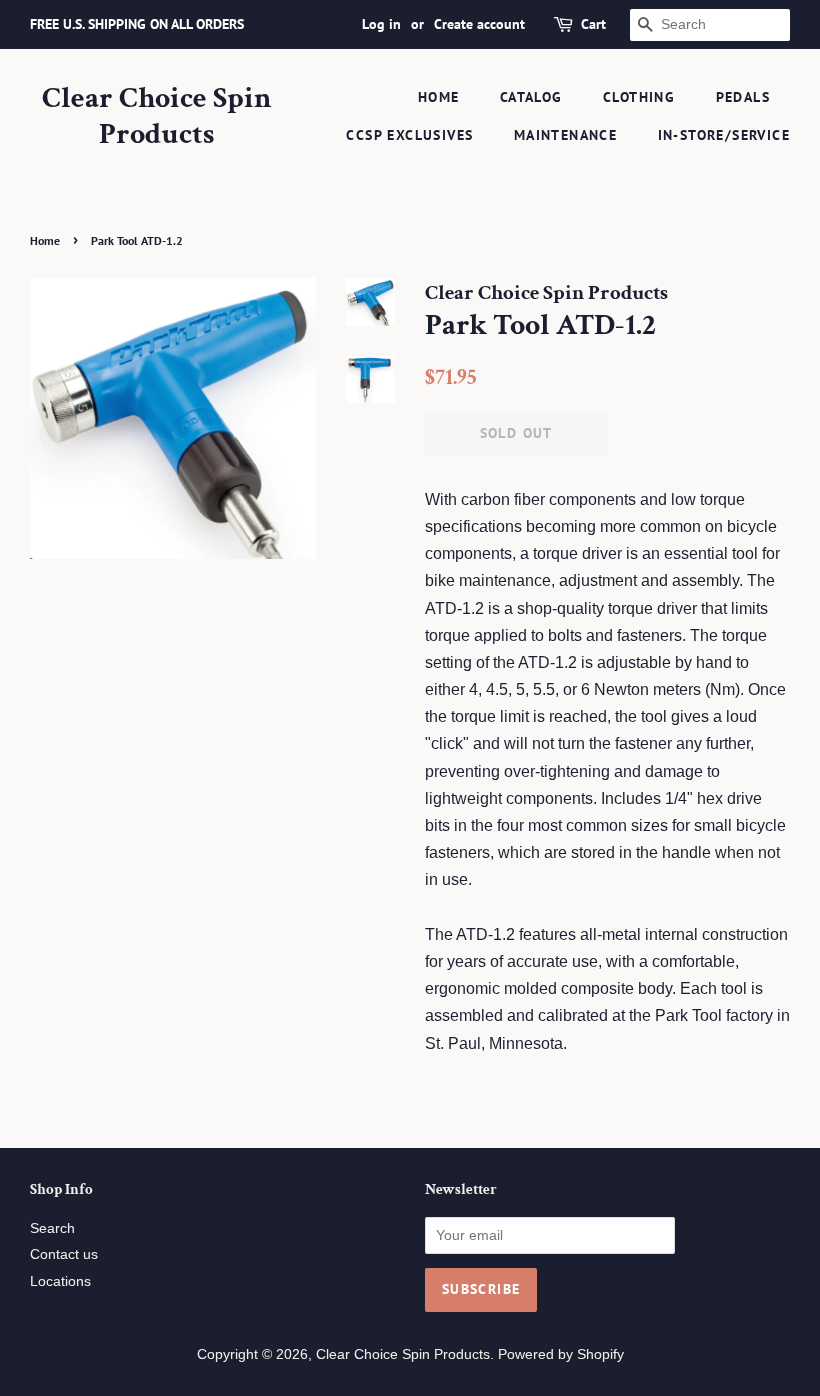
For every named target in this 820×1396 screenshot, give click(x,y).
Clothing (639, 97)
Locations (60, 1281)
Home (439, 97)
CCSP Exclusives (409, 135)
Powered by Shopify (561, 1354)
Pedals (743, 97)
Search (52, 1228)
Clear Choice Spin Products (157, 117)
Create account (479, 24)
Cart (593, 24)
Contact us (64, 1254)
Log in (381, 24)
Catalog (531, 97)
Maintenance (565, 135)
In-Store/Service (724, 135)
